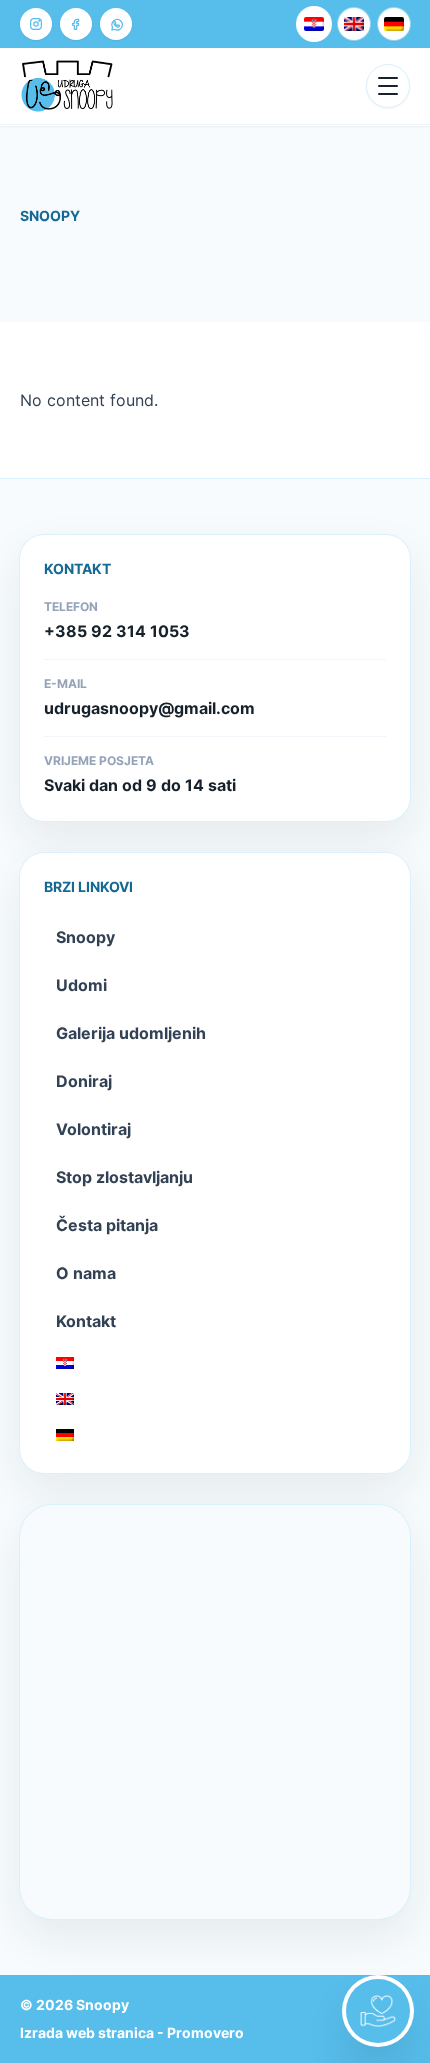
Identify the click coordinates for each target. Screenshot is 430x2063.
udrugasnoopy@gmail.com (149, 708)
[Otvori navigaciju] (388, 86)
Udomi (81, 985)
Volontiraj (93, 1129)
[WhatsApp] (116, 24)
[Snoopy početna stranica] (67, 86)
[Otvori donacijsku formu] (378, 2011)
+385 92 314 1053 (117, 631)
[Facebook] (76, 24)
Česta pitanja (107, 1225)
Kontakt (86, 1321)
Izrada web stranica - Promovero (132, 2032)
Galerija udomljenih (131, 1033)
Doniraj (84, 1081)
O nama (86, 1273)
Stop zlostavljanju (124, 1177)
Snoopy (85, 937)
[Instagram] (36, 24)
